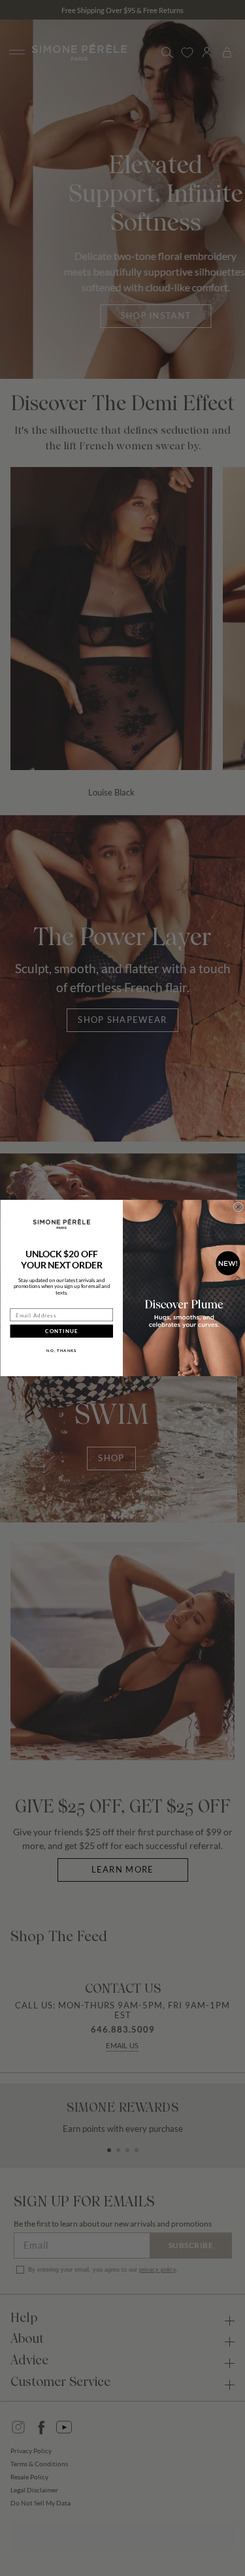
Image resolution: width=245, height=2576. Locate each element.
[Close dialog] (238, 1207)
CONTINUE (61, 1331)
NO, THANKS (61, 1351)
